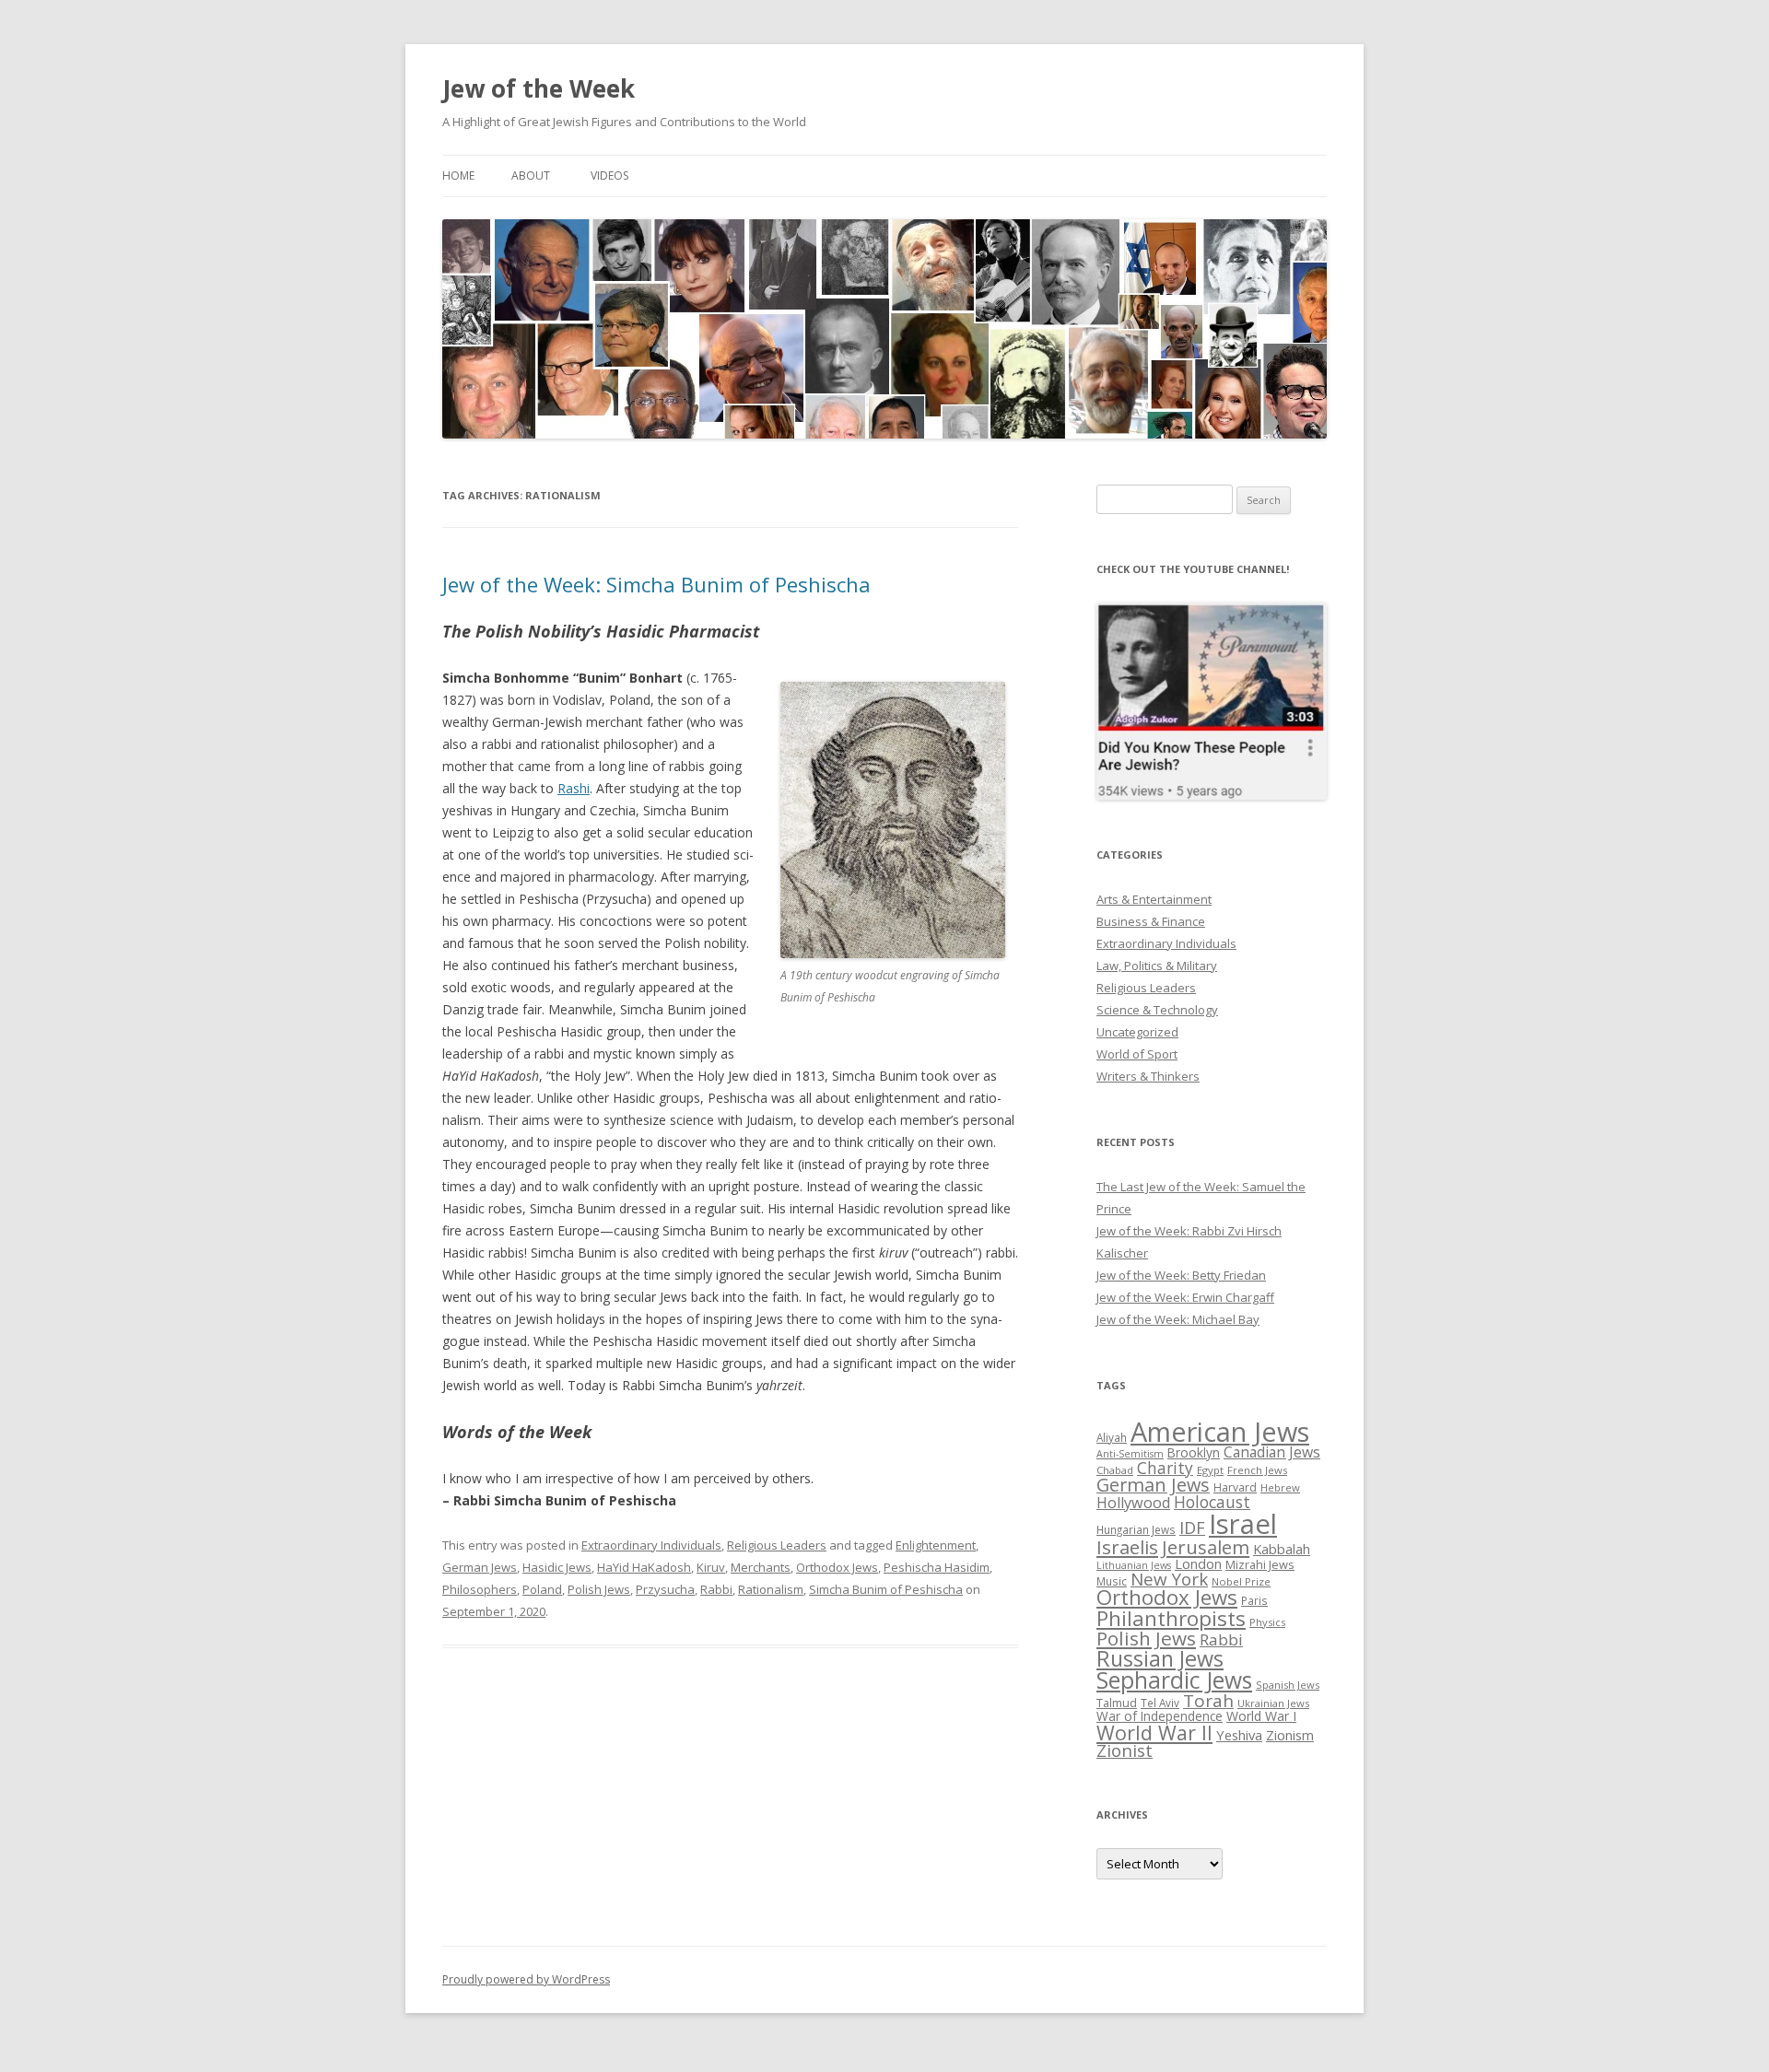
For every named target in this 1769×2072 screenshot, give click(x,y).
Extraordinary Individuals (651, 1545)
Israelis (1127, 1547)
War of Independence (1160, 1716)
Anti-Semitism (1130, 1454)
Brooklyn (1194, 1452)
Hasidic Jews (557, 1567)
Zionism (1290, 1735)
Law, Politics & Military (1157, 966)
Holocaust (1212, 1502)
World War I (1261, 1716)
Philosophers (480, 1589)
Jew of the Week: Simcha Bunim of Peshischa (656, 584)
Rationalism (771, 1589)
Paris (1254, 1600)
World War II (1154, 1733)
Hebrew (1280, 1487)
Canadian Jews (1272, 1452)
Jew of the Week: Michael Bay (1178, 1319)
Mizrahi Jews (1260, 1564)
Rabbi (716, 1589)
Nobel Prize (1241, 1581)
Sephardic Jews (1174, 1680)
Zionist (1125, 1750)
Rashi (574, 788)
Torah (1208, 1701)
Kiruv (711, 1567)
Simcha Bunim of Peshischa (886, 1589)
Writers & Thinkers (1148, 1076)
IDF (1192, 1528)
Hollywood (1133, 1503)
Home (458, 176)
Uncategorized (1137, 1032)
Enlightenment (936, 1545)
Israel (1243, 1524)
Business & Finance (1151, 921)
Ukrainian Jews (1273, 1703)
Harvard (1235, 1487)
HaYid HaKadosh (644, 1567)
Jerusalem (1206, 1547)
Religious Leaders (777, 1545)
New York (1169, 1579)
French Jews (1257, 1470)
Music (1112, 1581)
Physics (1267, 1622)
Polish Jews (599, 1589)
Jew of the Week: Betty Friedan (1181, 1275)
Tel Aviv (1160, 1703)
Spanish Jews (1288, 1685)
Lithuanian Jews (1134, 1565)
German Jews (480, 1567)
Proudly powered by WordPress (526, 1979)
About (531, 176)
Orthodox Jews (837, 1567)
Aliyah (1112, 1437)
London (1198, 1563)
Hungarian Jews (1136, 1529)
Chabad (1115, 1470)
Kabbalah (1282, 1549)
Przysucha (665, 1589)
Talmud (1117, 1703)
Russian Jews (1160, 1658)
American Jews (1220, 1431)
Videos (609, 176)
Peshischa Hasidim (937, 1567)
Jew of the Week (539, 88)
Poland (542, 1589)
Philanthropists (1171, 1618)
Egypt (1210, 1470)
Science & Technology (1157, 1010)
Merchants (761, 1567)
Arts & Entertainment (1154, 899)
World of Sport (1137, 1054)
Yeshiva (1239, 1735)
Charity (1165, 1468)
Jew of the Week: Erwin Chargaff (1185, 1297)
